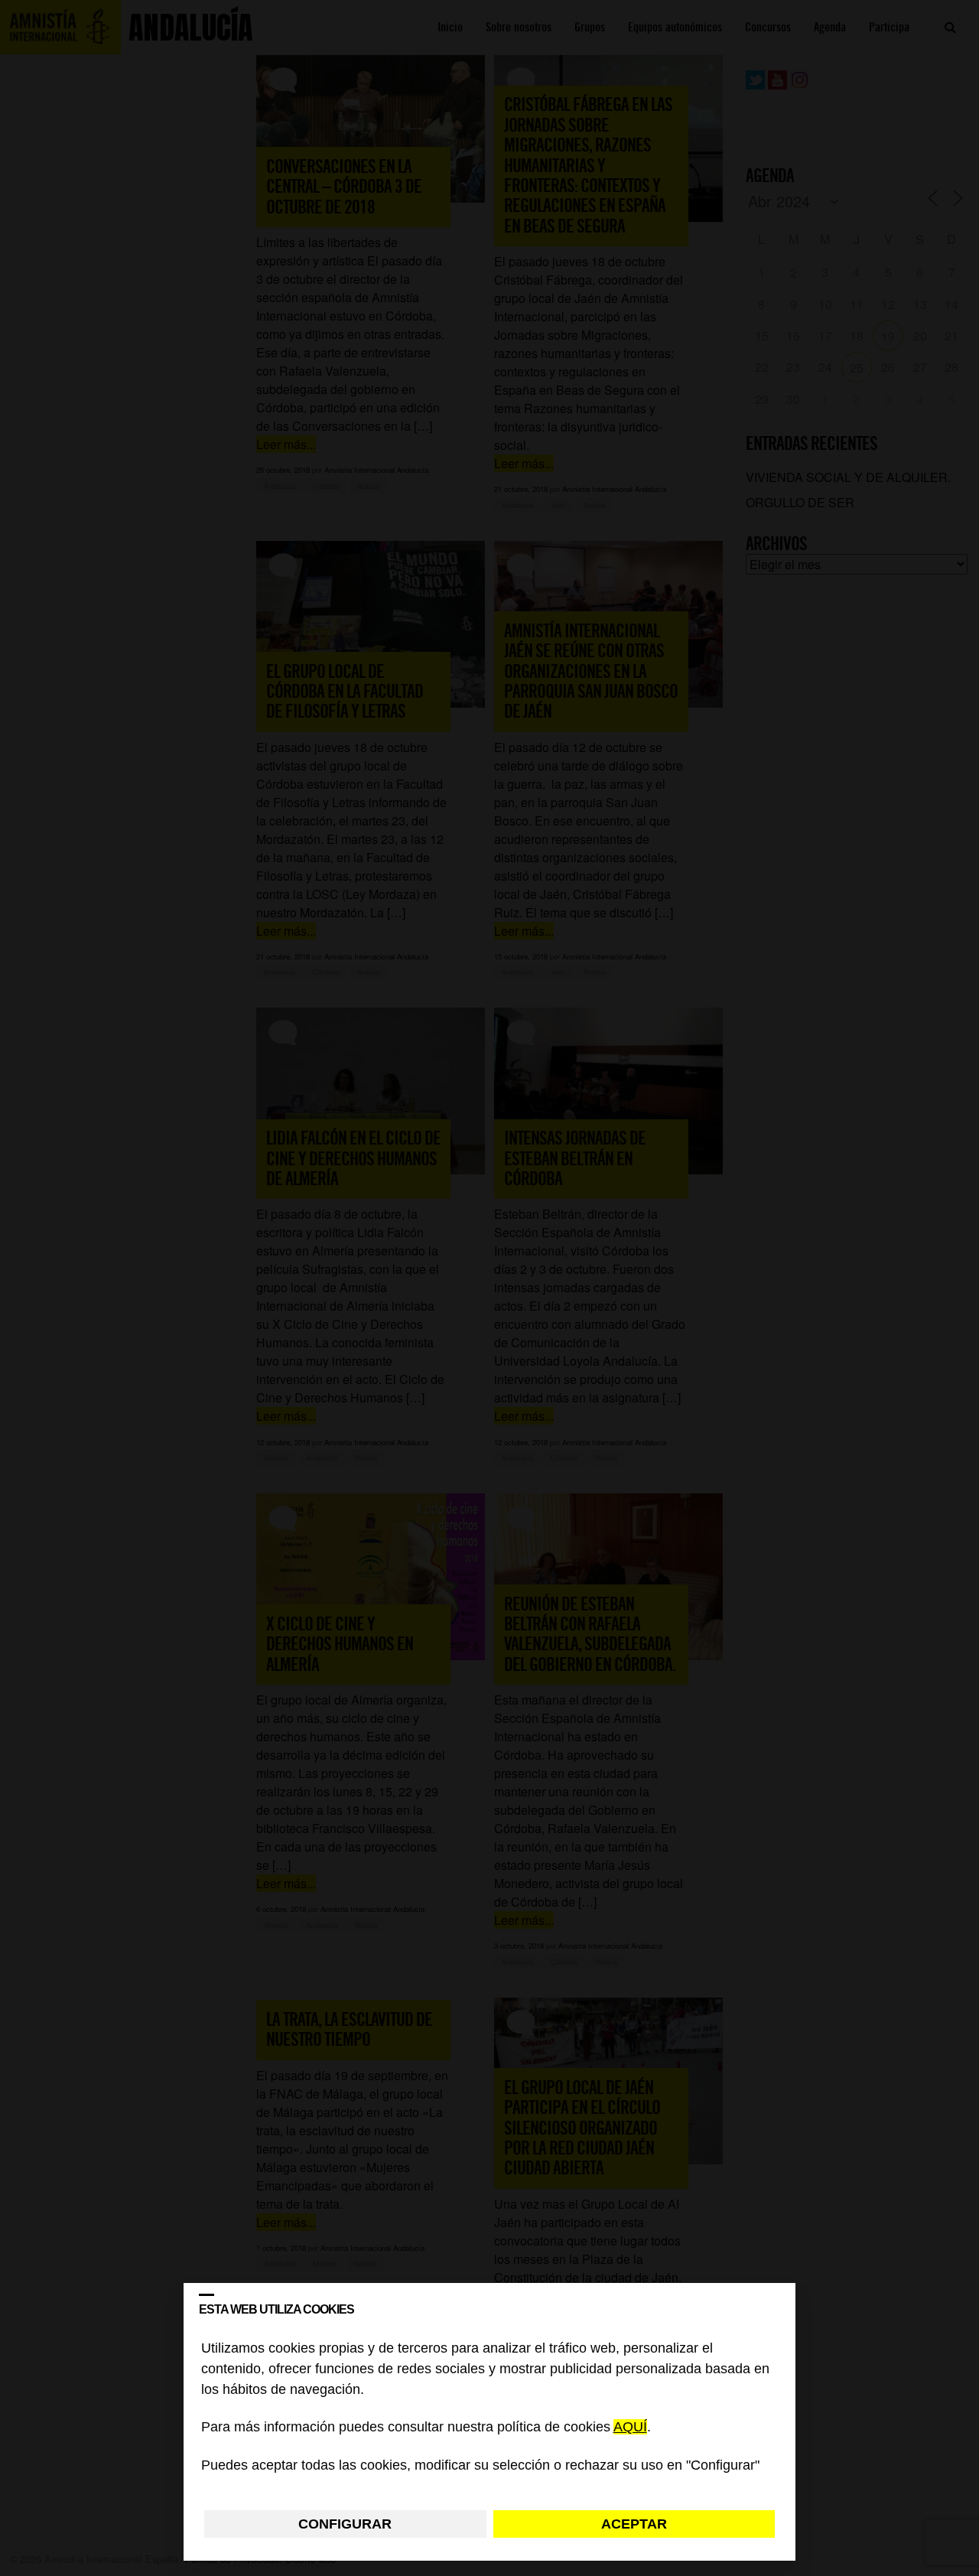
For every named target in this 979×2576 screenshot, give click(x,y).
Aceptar (634, 2524)
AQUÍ (630, 2428)
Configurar (345, 2524)
